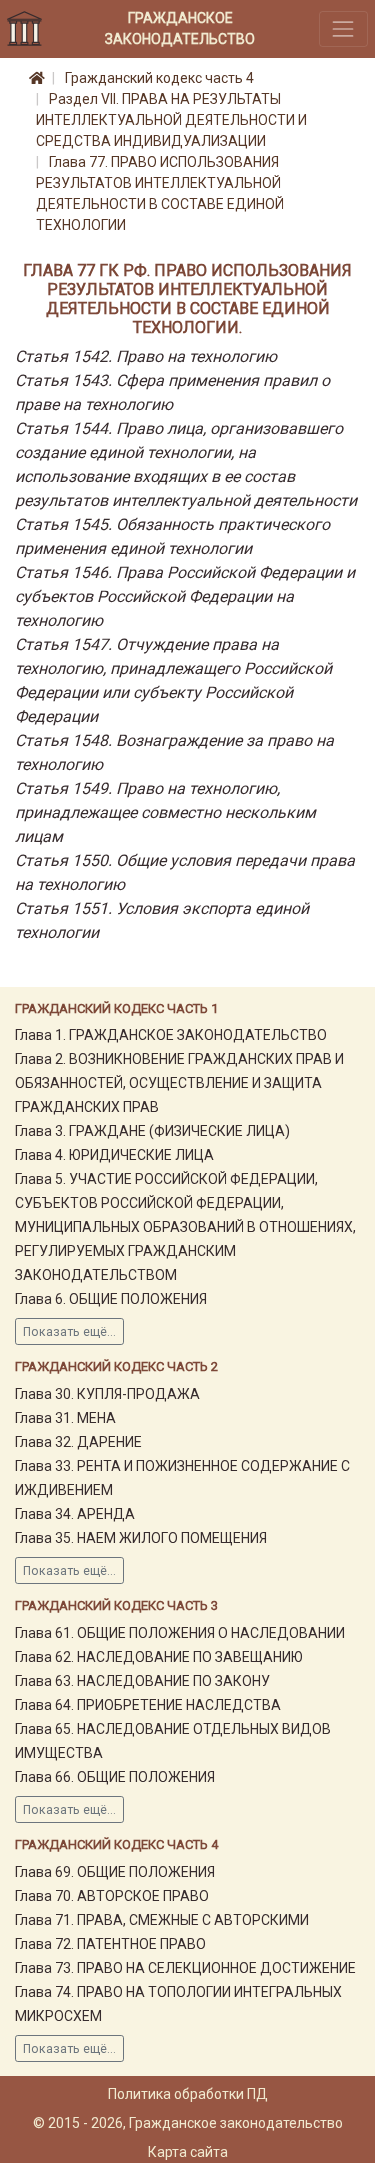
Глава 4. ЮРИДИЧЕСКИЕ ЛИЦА (114, 1155)
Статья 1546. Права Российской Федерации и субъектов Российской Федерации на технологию (185, 596)
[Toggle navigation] (343, 28)
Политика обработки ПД (188, 2094)
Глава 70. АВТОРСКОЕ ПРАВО (112, 1896)
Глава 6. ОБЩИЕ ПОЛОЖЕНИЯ (111, 1299)
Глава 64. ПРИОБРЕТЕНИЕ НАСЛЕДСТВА (148, 1705)
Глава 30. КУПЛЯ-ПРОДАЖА (107, 1394)
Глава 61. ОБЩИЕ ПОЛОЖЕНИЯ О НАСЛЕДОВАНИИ (180, 1633)
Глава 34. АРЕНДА (75, 1514)
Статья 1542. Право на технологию (146, 356)
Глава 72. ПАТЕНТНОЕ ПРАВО (110, 1944)
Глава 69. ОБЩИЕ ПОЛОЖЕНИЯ (115, 1872)
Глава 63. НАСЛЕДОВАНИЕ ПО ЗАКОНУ (142, 1681)
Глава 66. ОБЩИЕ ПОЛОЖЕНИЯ (115, 1777)
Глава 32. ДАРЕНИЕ (78, 1442)
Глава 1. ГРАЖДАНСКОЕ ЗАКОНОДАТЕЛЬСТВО (171, 1035)
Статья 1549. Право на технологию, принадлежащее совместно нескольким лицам (165, 812)
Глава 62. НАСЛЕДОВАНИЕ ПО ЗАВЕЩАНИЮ (159, 1657)
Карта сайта (188, 2152)
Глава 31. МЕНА (65, 1418)
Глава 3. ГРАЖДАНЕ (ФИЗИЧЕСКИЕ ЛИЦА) (152, 1131)
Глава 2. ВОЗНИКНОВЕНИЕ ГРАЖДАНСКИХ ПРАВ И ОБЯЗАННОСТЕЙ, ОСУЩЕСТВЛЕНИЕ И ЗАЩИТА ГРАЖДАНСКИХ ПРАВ (179, 1083)
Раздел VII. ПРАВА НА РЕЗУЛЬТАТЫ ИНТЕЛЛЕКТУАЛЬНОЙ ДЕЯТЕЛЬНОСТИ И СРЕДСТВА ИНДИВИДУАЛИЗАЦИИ (171, 120)
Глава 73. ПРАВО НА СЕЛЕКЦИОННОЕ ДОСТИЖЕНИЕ (185, 1968)
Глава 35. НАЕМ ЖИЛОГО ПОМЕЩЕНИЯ (141, 1538)
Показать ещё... (69, 1332)
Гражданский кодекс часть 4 (159, 78)
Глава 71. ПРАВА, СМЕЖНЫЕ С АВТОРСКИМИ (162, 1920)
